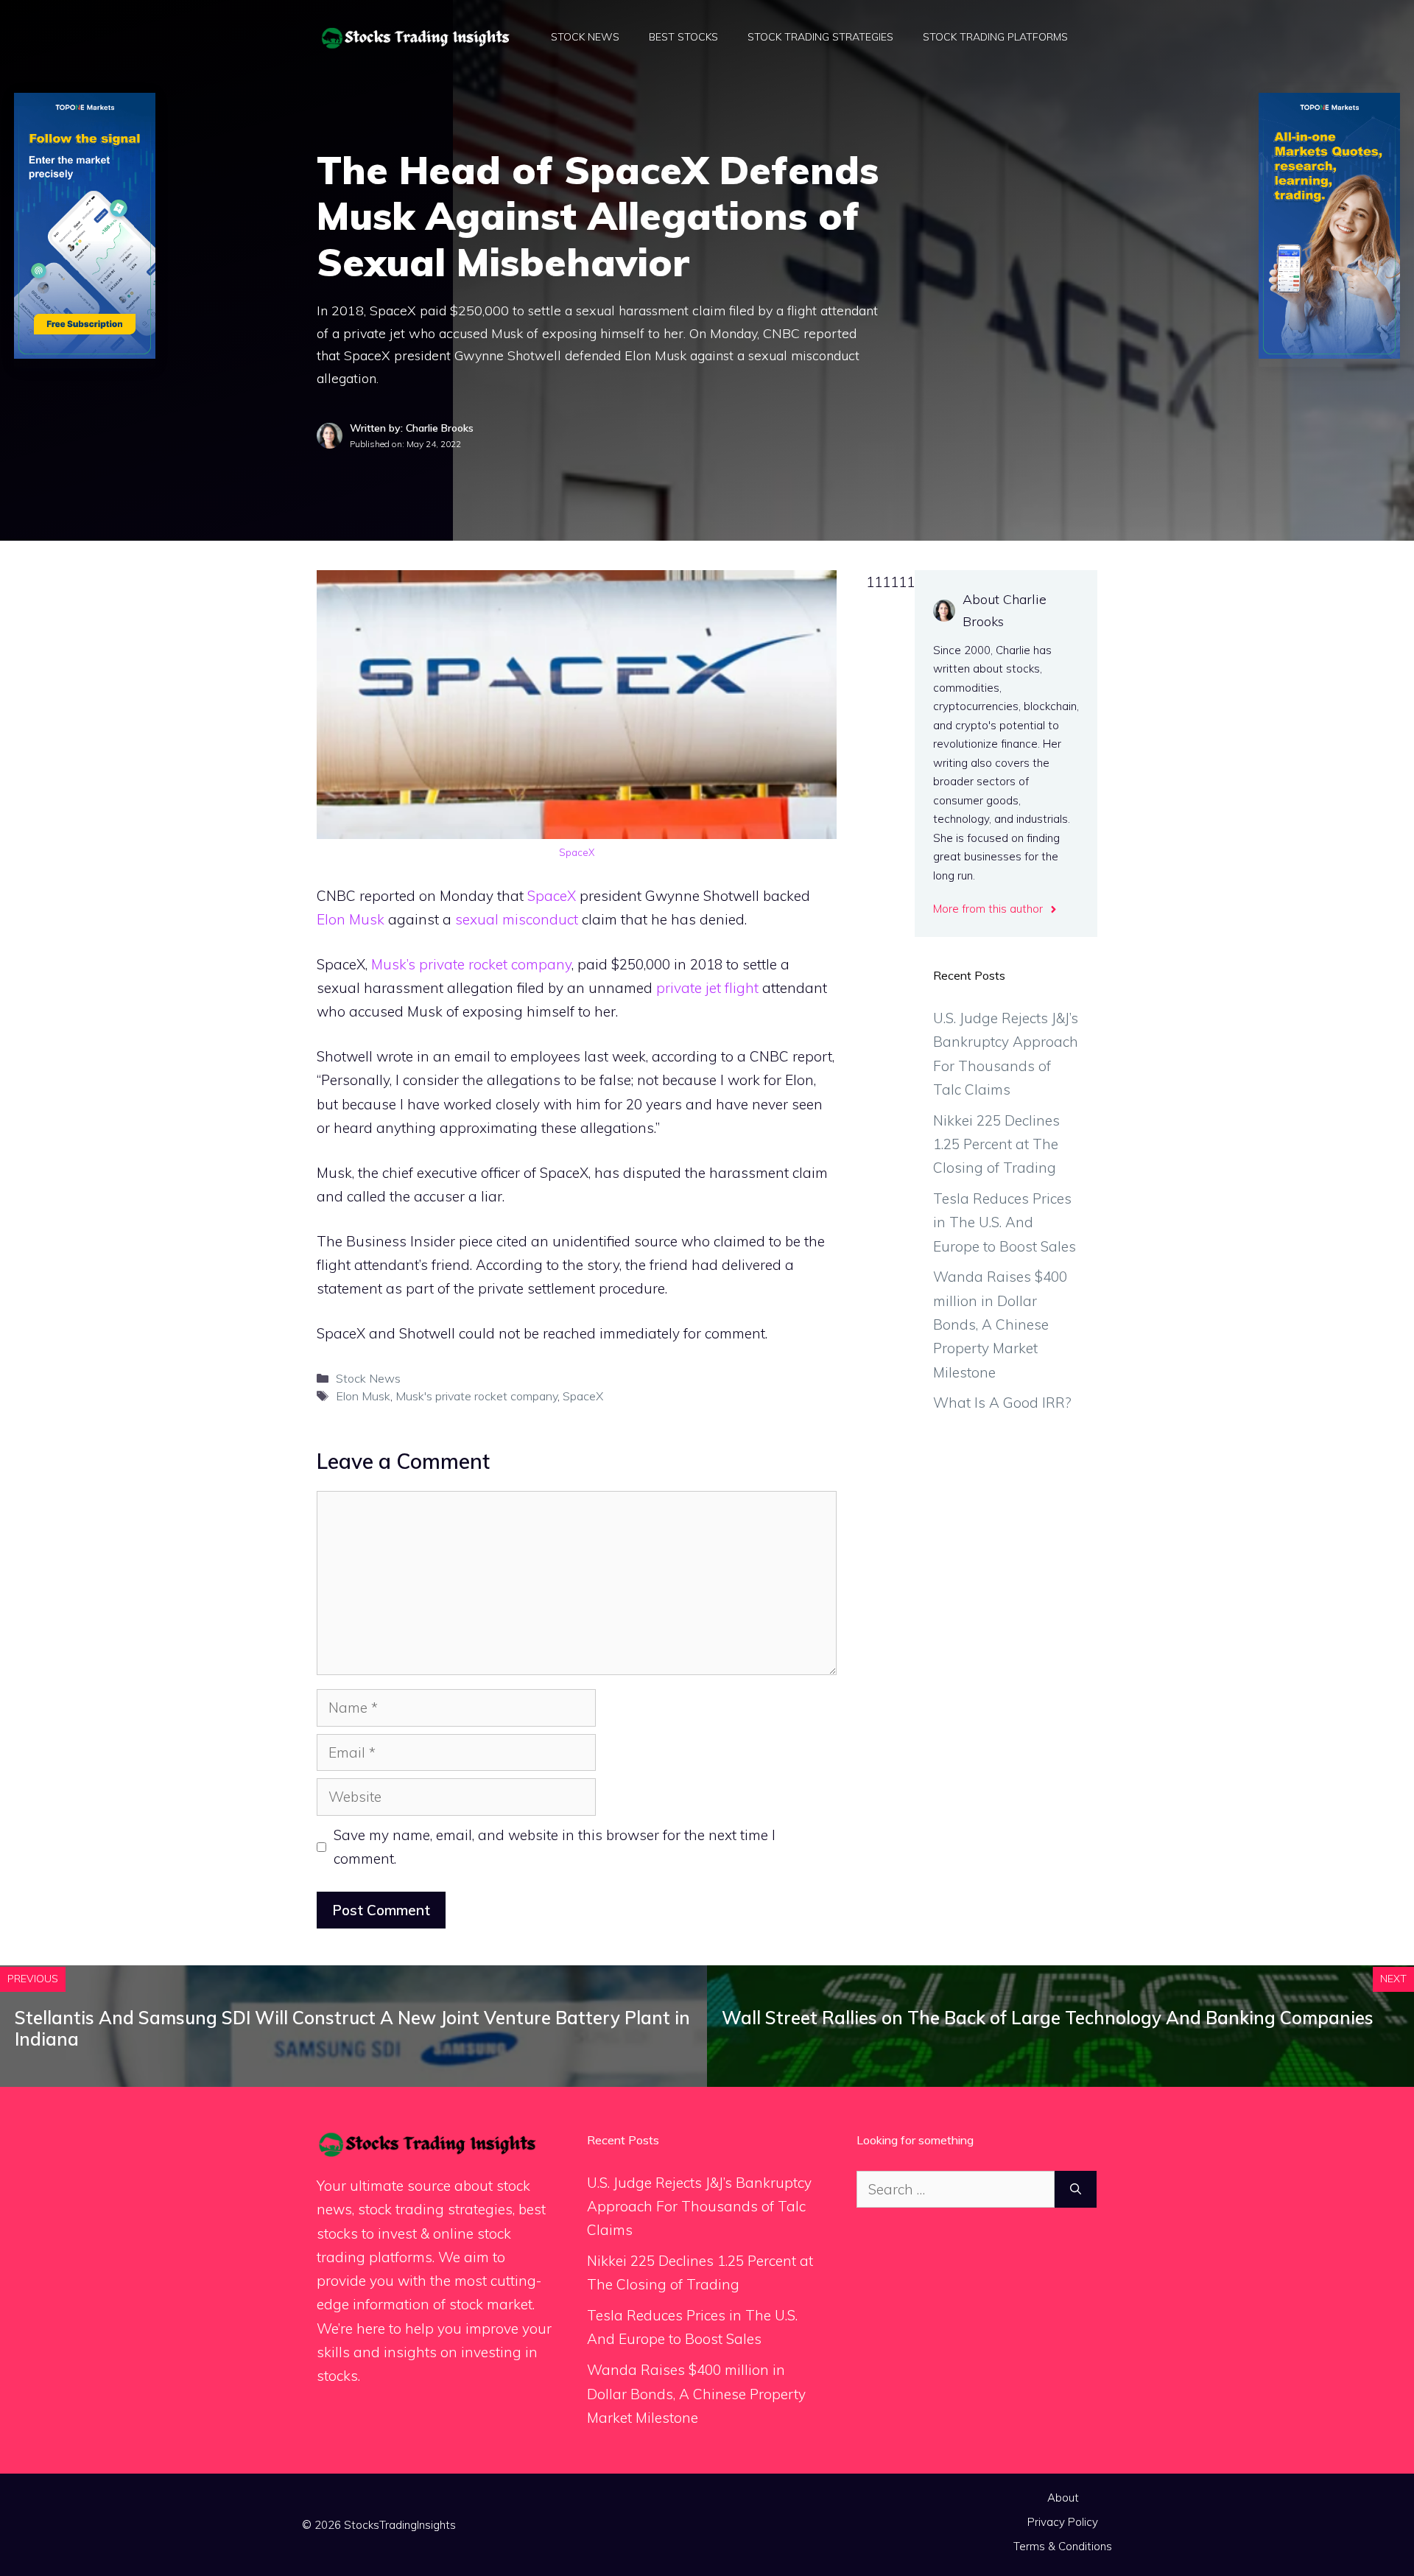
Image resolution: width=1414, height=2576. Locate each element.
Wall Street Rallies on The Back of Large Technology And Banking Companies (1048, 2018)
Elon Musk (351, 919)
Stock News (585, 37)
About (1063, 2498)
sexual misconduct (517, 919)
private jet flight (707, 988)
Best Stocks (683, 37)
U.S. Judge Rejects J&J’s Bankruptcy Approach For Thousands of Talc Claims (699, 2207)
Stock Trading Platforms (995, 37)
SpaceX (577, 852)
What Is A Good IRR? (1002, 1403)
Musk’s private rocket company (471, 964)
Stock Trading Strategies (820, 37)
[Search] (1076, 2190)
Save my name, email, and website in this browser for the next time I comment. (555, 1847)
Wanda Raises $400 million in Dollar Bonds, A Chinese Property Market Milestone (1000, 1324)
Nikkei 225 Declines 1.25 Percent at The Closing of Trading (996, 1144)
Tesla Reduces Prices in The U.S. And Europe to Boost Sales (1005, 1222)
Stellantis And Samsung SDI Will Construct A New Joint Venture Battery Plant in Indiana (352, 2028)
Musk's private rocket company (476, 1396)
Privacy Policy (1063, 2522)
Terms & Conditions (1063, 2546)
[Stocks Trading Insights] (416, 36)
